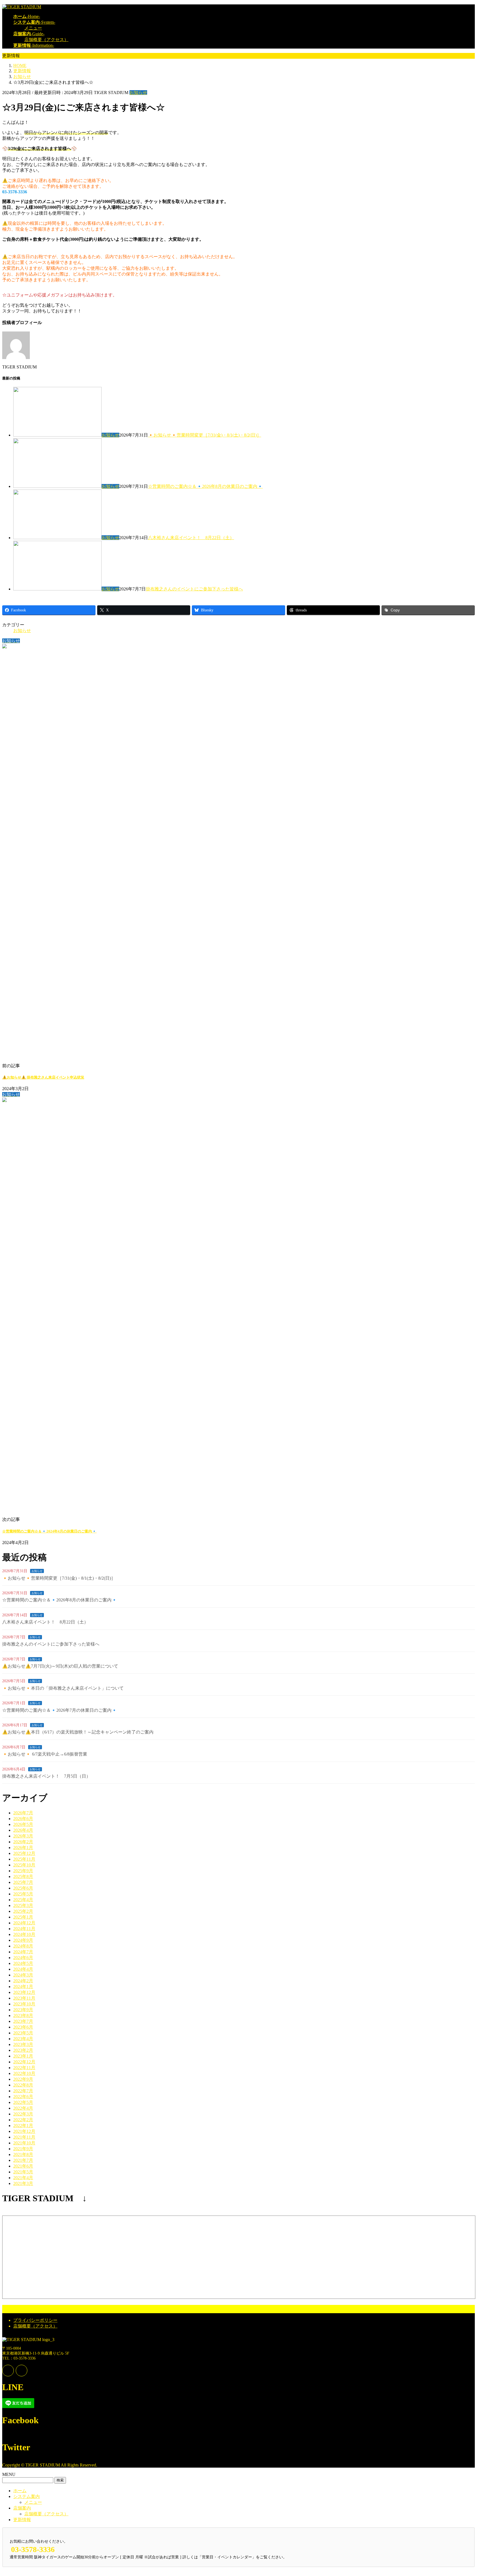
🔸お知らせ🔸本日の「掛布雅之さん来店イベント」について (63, 1688)
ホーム (20, 2491)
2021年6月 (23, 2166)
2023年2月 (23, 2050)
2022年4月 (23, 2108)
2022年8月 (23, 2085)
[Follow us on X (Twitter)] (22, 2371)
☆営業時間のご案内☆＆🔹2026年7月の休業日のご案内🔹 (60, 1710)
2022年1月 (23, 2126)
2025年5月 (23, 1894)
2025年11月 (24, 1859)
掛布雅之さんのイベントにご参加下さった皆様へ (194, 589)
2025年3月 (23, 1905)
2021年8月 (23, 2154)
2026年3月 (23, 1836)
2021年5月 (23, 2172)
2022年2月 (23, 2120)
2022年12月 (24, 2062)
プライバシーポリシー (35, 2320)
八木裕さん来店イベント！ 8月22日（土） (191, 538)
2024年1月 (23, 1987)
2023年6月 (23, 2027)
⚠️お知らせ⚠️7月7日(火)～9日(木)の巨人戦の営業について (60, 1666)
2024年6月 (23, 1958)
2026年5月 (23, 1824)
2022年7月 (23, 2091)
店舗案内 (22, 2508)
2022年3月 (23, 2114)
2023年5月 (23, 2033)
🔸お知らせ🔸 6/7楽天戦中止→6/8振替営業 (45, 1754)
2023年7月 (23, 2021)
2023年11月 (24, 1998)
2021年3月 (23, 2183)
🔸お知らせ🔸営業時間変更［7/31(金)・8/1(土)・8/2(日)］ (205, 435)
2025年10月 (24, 1865)
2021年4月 (23, 2178)
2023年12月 (24, 1992)
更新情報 (22, 2520)
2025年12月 (24, 1853)
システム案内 (26, 2496)
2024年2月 (23, 1981)
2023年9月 (23, 2010)
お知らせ (138, 93)
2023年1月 (23, 2056)
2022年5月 (23, 2102)
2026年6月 (23, 1819)
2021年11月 (24, 2137)
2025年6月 (23, 1888)
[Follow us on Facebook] (8, 2371)
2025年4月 (23, 1900)
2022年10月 (24, 2073)
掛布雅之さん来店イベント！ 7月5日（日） (46, 1776)
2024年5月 (23, 1963)
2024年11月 (24, 1929)
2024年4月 (23, 1969)
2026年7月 (23, 1813)
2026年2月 (23, 1842)
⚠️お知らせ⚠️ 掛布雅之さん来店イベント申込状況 (43, 1077)
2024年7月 (23, 1952)
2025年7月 (23, 1882)
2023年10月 (24, 2004)
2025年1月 (23, 1917)
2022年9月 (23, 2079)
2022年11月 (24, 2068)
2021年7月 (23, 2160)
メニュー (33, 28)
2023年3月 (23, 2044)
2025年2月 (23, 1911)
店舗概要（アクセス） (46, 40)
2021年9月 (23, 2149)
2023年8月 (23, 2015)
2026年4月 (23, 1830)
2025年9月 (23, 1871)
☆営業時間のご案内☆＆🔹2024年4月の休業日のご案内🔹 (49, 1531)
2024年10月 (24, 1934)
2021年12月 (24, 2131)
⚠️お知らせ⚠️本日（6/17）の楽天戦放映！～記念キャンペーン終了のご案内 (78, 1732)
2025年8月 (23, 1877)
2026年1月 (23, 1848)
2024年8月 (23, 1946)
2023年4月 (23, 2039)
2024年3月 (23, 1975)
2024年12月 (24, 1923)
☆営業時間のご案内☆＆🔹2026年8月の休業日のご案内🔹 (205, 486)
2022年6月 (23, 2097)
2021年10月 (24, 2143)
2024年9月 (23, 1940)
